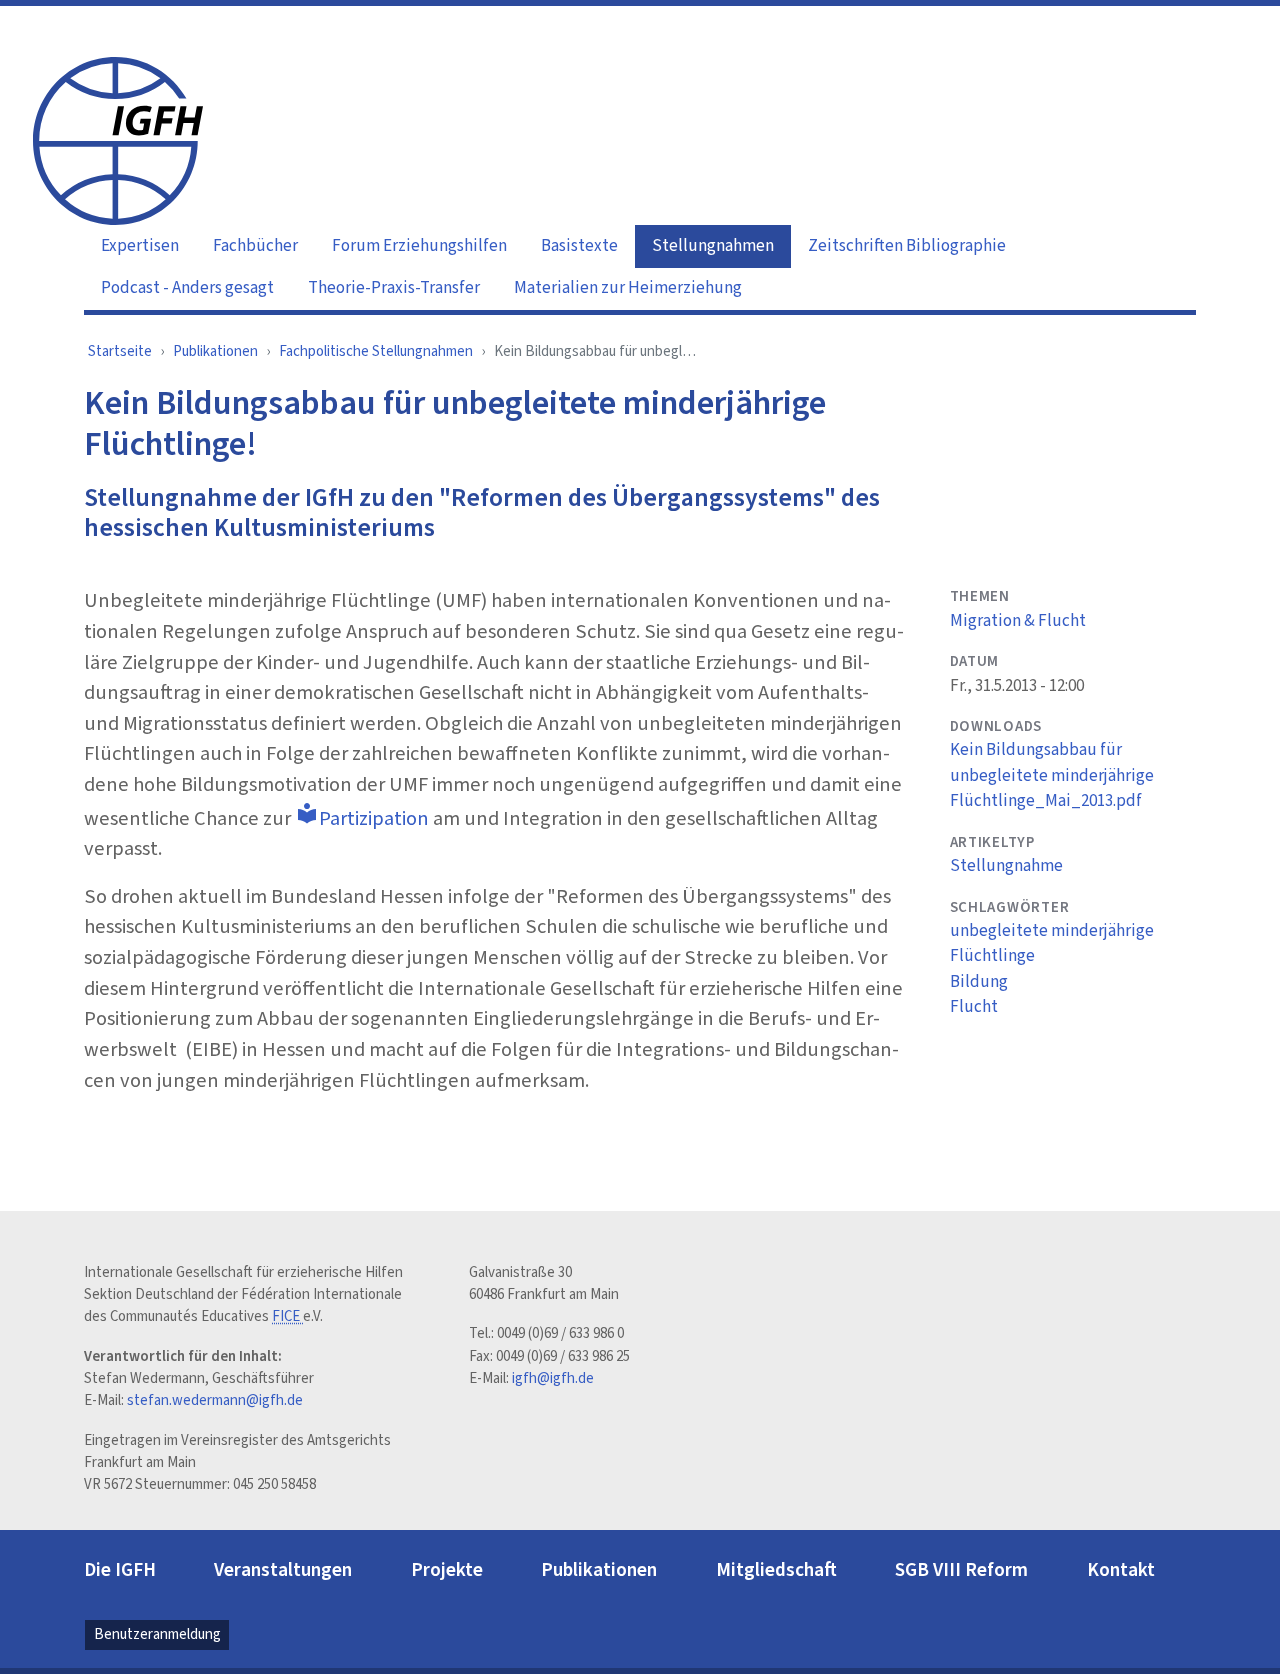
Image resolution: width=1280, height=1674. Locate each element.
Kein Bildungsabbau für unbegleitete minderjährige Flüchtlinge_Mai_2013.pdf (1052, 775)
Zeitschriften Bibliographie (907, 246)
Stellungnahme (1006, 866)
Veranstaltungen (283, 1570)
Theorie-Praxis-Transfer (394, 288)
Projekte (447, 1570)
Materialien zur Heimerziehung (628, 288)
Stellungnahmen (713, 246)
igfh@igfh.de (553, 1378)
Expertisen (140, 246)
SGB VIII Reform (961, 1570)
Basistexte (579, 246)
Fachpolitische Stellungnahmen (376, 351)
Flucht (974, 1007)
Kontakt (1121, 1570)
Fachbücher (255, 246)
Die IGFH (120, 1570)
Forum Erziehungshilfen (419, 246)
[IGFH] (118, 139)
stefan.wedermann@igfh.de (215, 1400)
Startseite (120, 351)
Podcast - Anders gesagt (187, 288)
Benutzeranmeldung (157, 1634)
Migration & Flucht (1018, 621)
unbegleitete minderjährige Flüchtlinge (1052, 944)
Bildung (979, 982)
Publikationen (215, 351)
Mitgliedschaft (776, 1570)
